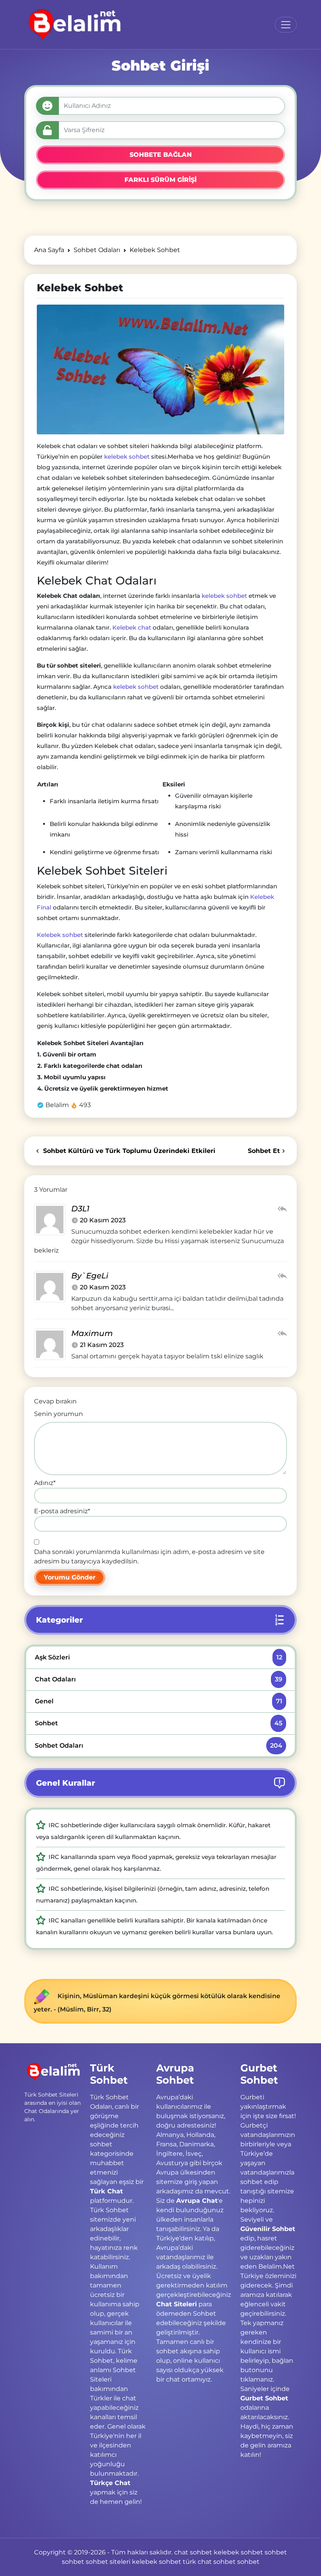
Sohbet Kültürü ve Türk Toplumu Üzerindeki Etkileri (128, 1151)
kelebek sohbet (127, 457)
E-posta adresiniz (62, 1511)
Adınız (45, 1483)
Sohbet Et (264, 1151)
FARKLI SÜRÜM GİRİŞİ (160, 180)
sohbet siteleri (108, 2562)
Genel (158, 1701)
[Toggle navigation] (286, 25)
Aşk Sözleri (158, 1657)
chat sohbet (193, 2552)
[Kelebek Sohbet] (160, 369)
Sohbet (158, 1723)
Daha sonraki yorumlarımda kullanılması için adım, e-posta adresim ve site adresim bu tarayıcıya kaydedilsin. (149, 1557)
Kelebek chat (132, 627)
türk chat (197, 2562)
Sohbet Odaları (158, 1745)
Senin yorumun (59, 1414)
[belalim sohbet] (73, 25)
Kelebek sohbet (60, 935)
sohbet (276, 2552)
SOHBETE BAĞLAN (161, 155)
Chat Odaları (158, 1679)
